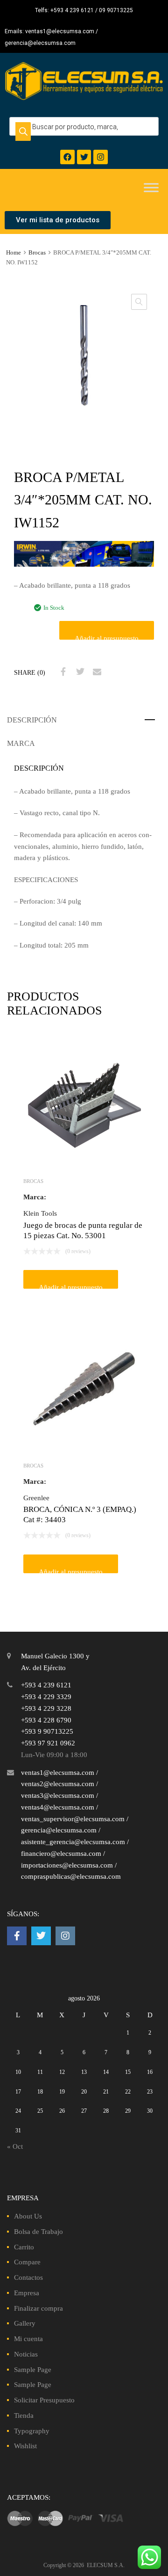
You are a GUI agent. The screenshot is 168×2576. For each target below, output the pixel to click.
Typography (32, 2431)
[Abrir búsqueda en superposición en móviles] (84, 126)
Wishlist (25, 2446)
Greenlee (36, 1498)
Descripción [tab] (32, 720)
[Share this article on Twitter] (79, 672)
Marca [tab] (21, 743)
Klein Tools (40, 1213)
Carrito (24, 2247)
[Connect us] (17, 1936)
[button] (139, 302)
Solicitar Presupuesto (44, 2400)
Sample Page (33, 2370)
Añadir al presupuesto (107, 637)
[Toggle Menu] (151, 188)
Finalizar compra (38, 2308)
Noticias (26, 2354)
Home (14, 253)
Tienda (24, 2415)
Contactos (28, 2277)
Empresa (27, 2293)
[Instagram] (101, 157)
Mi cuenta (28, 2339)
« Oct (15, 2146)
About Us (28, 2216)
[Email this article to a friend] (96, 672)
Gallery (25, 2323)
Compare (27, 2262)
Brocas (37, 253)
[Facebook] (67, 157)
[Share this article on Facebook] (62, 672)
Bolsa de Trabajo (38, 2232)
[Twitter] (84, 157)
